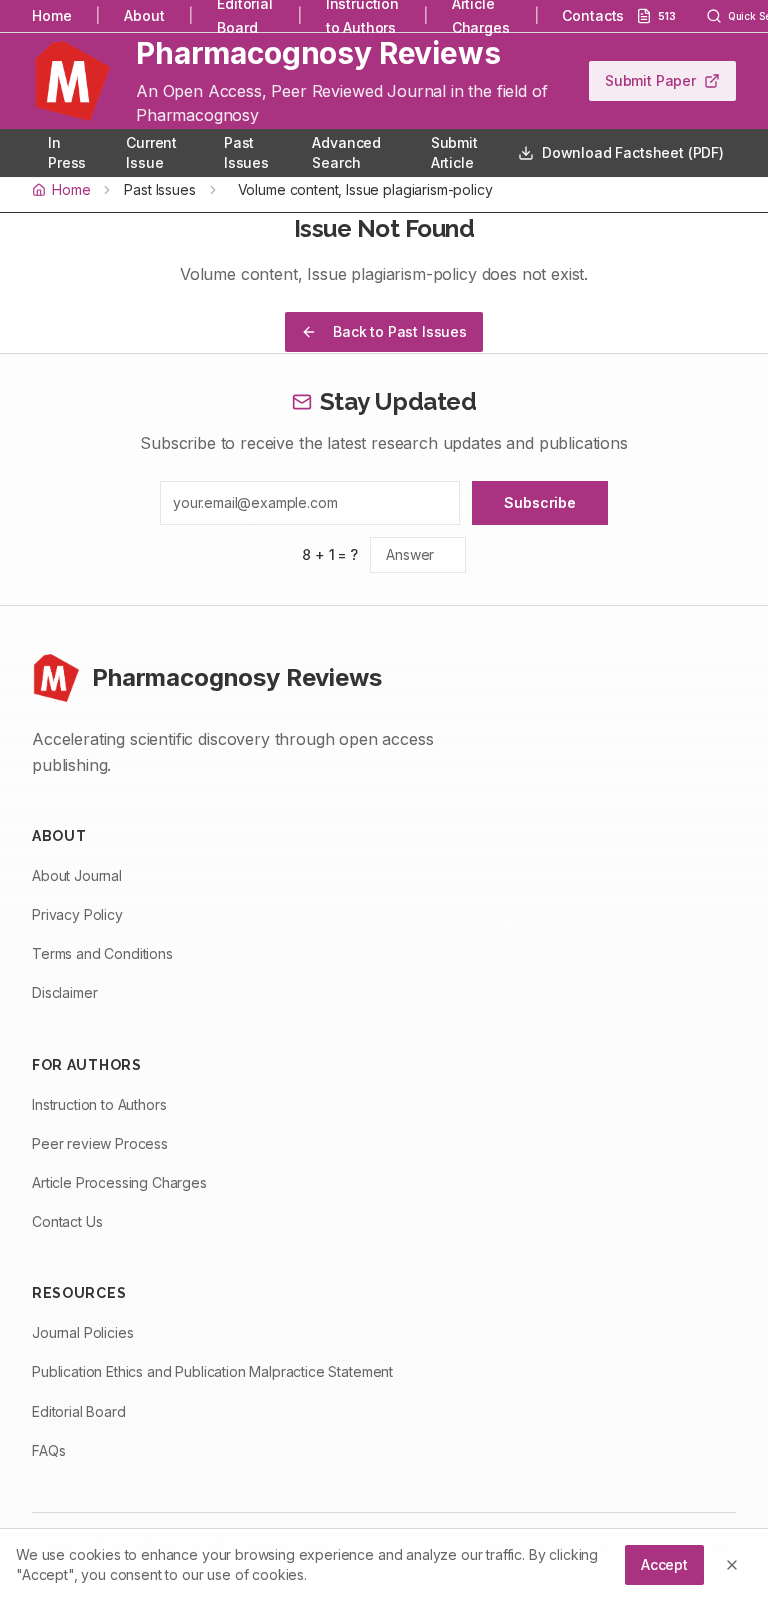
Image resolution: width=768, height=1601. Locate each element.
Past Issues (246, 152)
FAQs (48, 1450)
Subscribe (540, 502)
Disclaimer (64, 992)
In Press (67, 152)
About (144, 15)
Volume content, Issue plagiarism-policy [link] (365, 189)
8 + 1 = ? (330, 554)
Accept (664, 1564)
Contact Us (67, 1221)
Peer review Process (100, 1143)
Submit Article (454, 152)
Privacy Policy (77, 914)
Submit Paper (650, 80)
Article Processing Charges (119, 1182)
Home (51, 15)
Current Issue (151, 152)
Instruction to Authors (99, 1104)
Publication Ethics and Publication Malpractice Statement (212, 1371)
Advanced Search (346, 152)
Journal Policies (82, 1332)
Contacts (593, 15)
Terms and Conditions (102, 953)
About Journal (77, 875)
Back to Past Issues (400, 331)
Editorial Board (79, 1411)
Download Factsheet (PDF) (633, 152)
